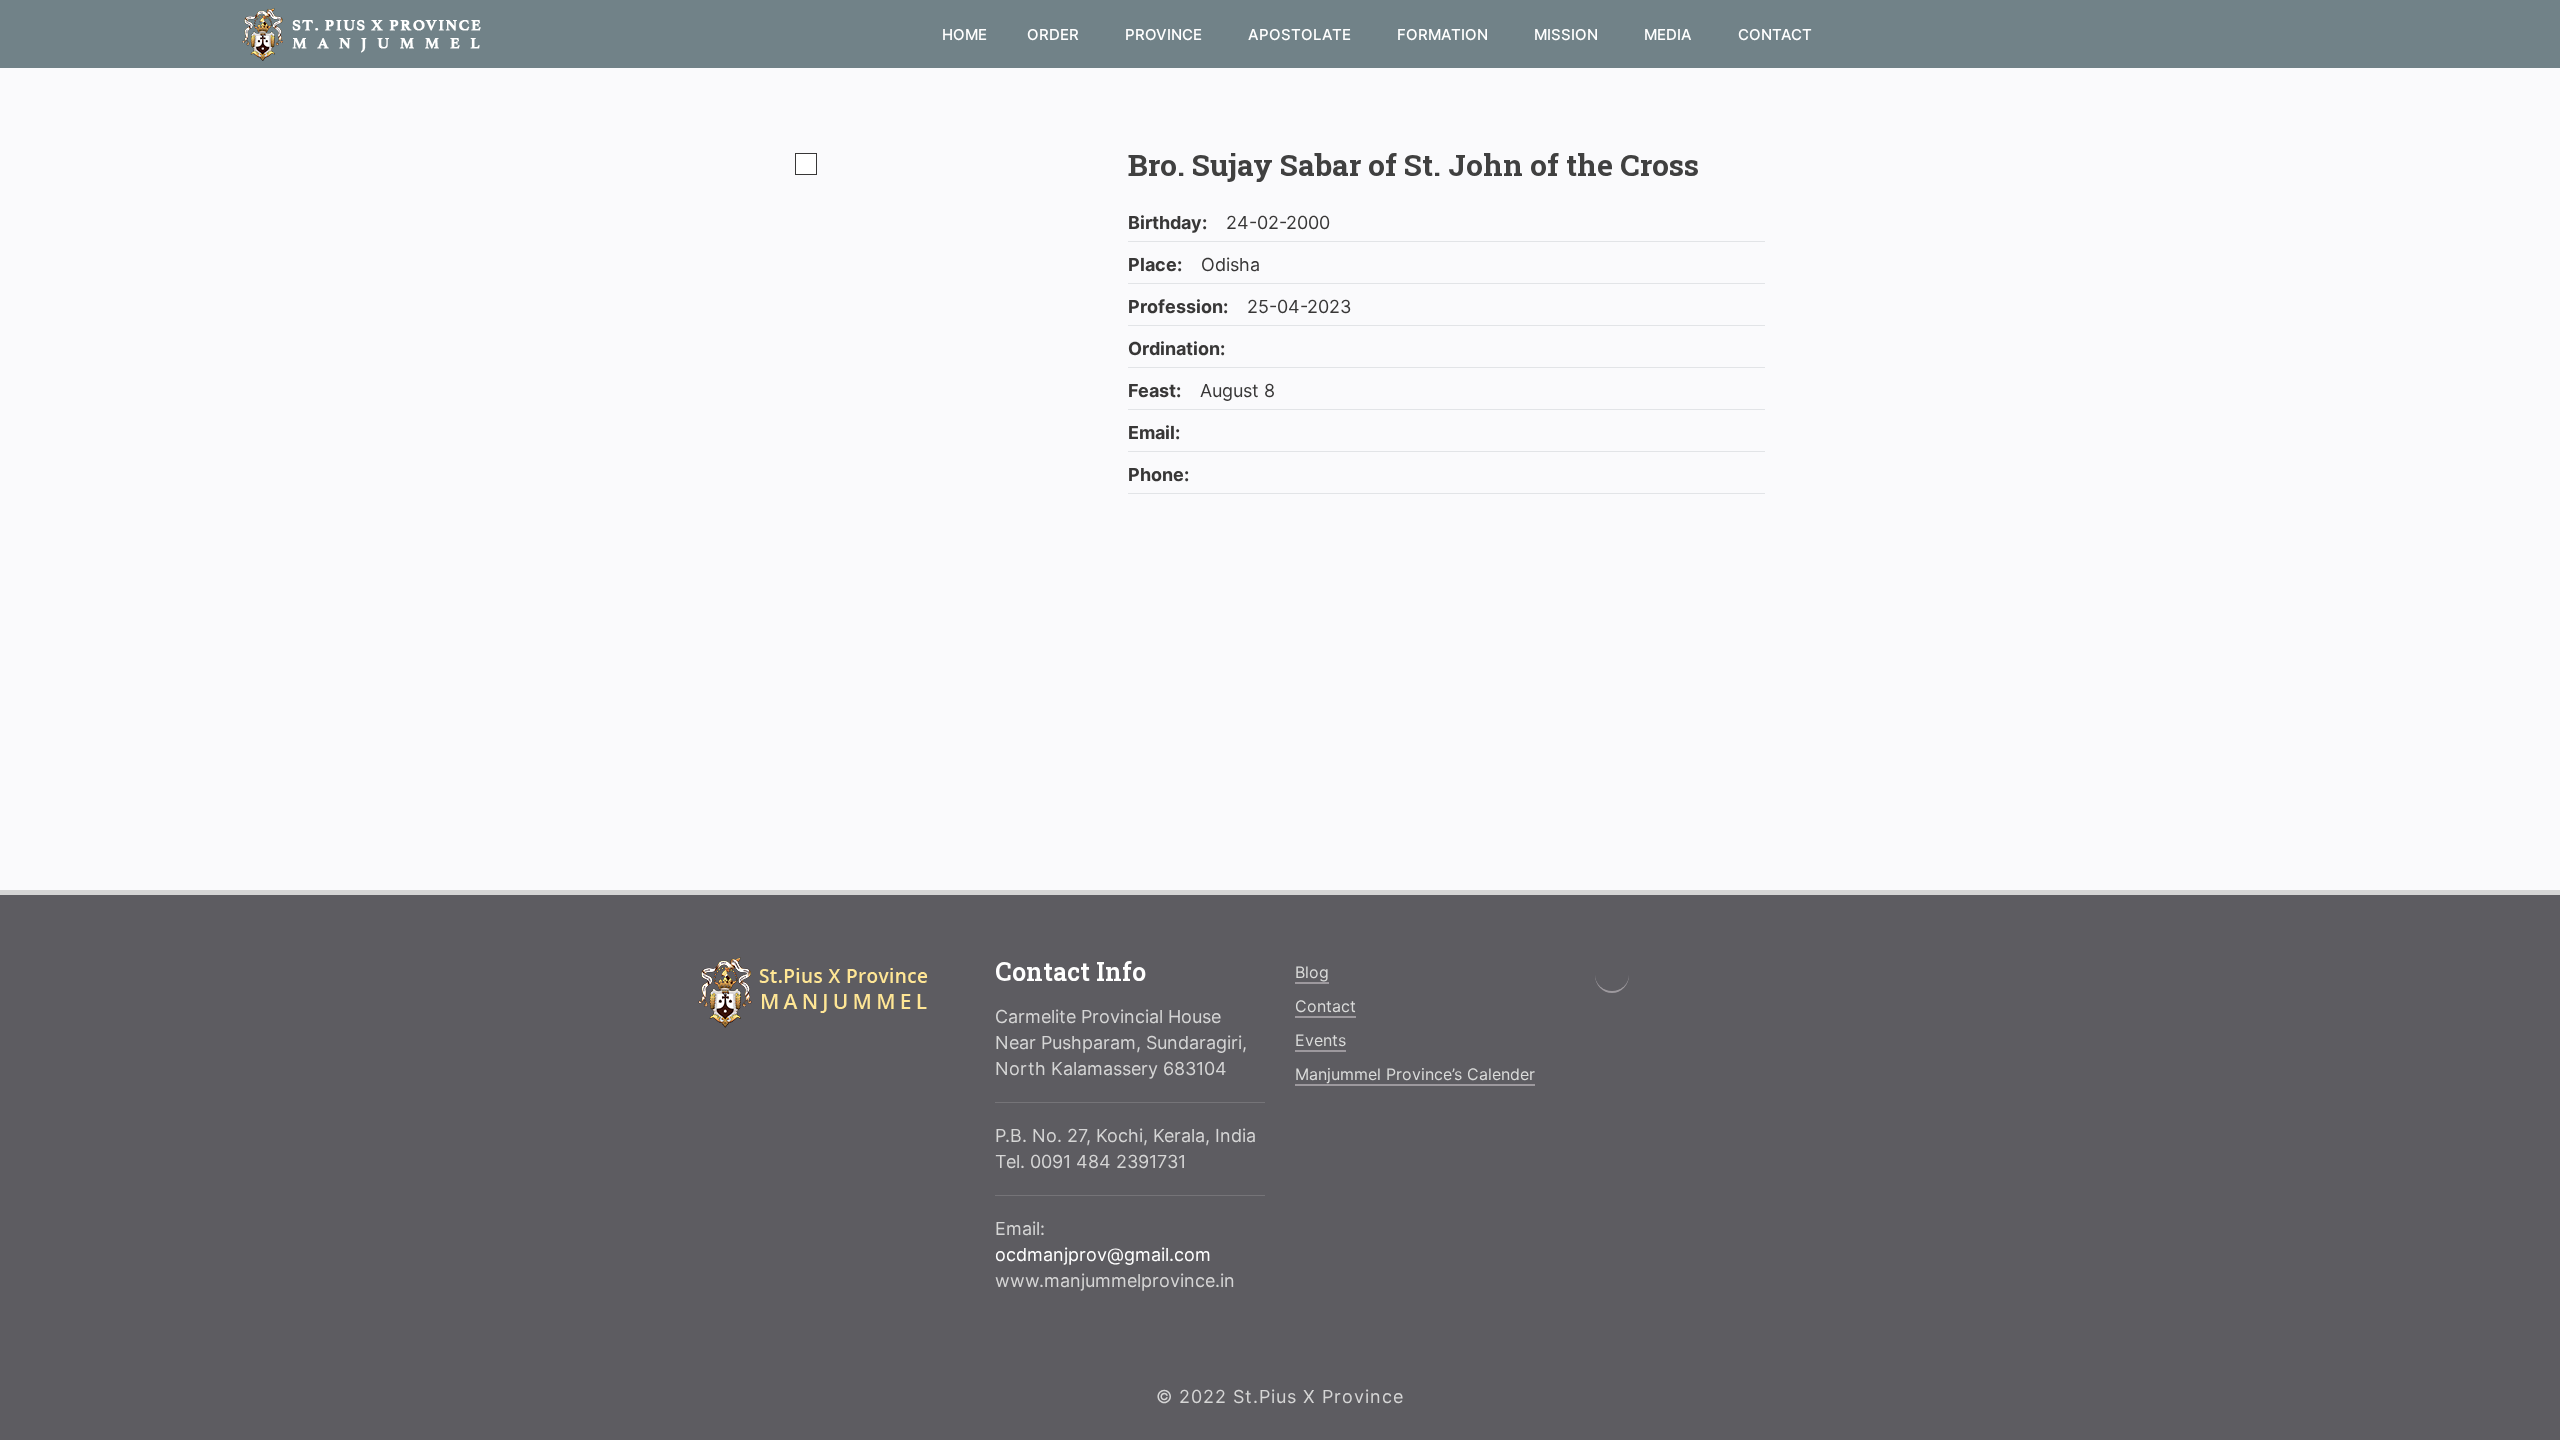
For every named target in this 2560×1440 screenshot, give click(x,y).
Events (1320, 1040)
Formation (1444, 34)
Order (1055, 34)
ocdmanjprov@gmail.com (1103, 1254)
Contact (1775, 34)
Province (1165, 34)
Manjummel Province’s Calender (1415, 1074)
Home (964, 34)
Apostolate (1301, 34)
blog (1312, 972)
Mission (1568, 34)
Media (1670, 34)
